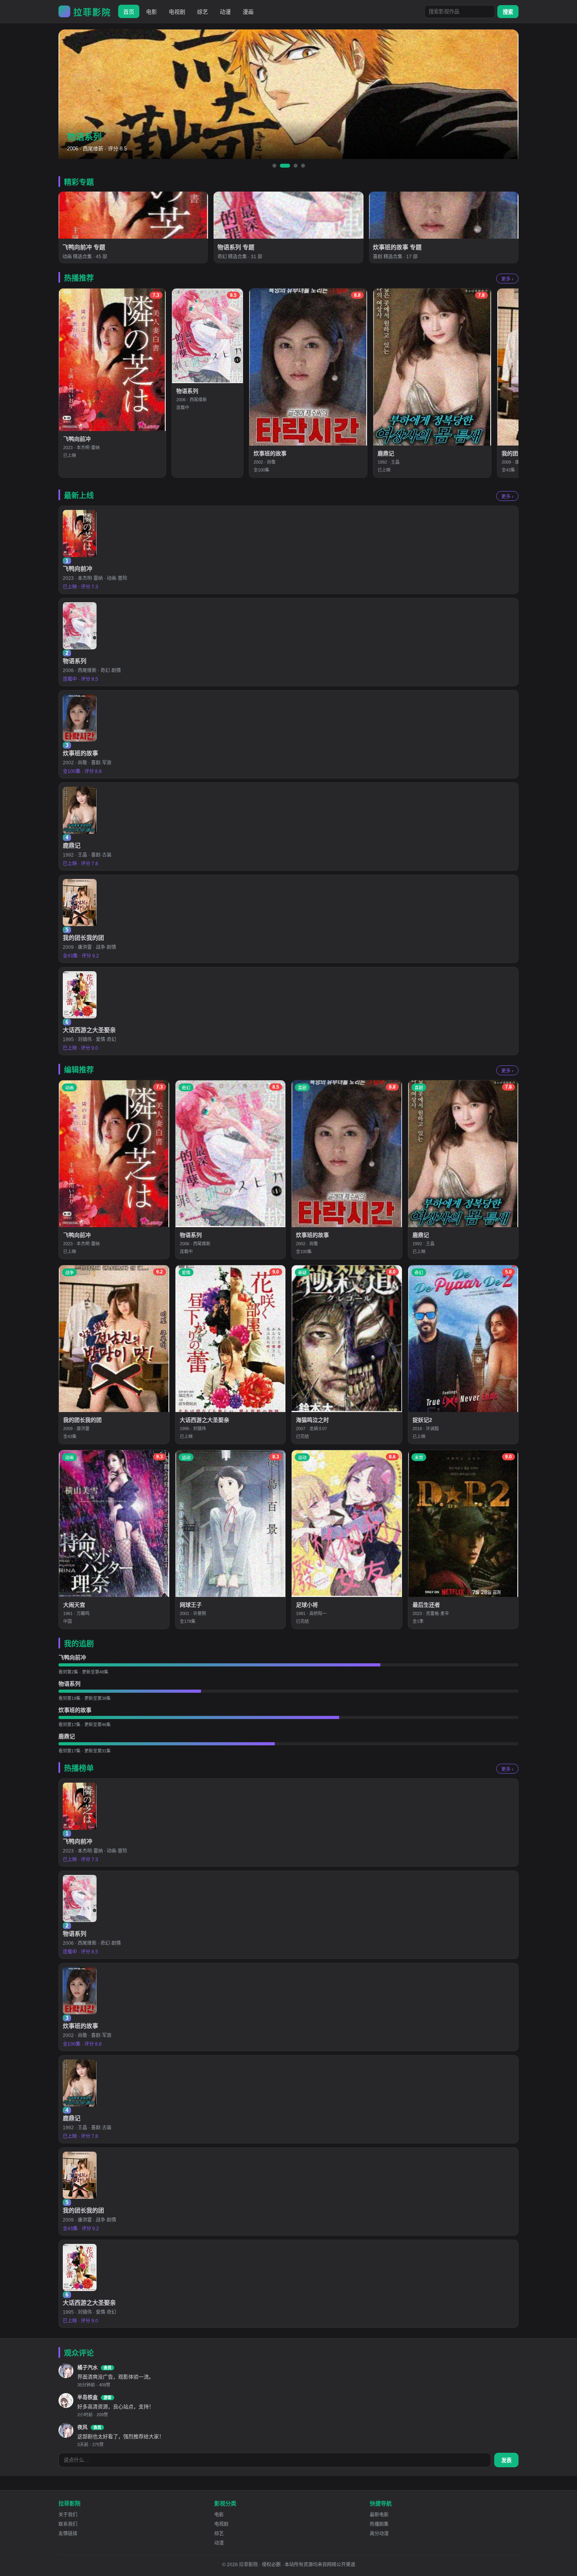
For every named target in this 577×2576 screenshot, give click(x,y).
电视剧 (177, 12)
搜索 (508, 12)
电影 (152, 12)
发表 (506, 2460)
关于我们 (68, 2515)
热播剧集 (379, 2524)
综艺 (203, 12)
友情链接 (68, 2534)
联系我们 (68, 2524)
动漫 (225, 12)
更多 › (507, 279)
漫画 (248, 12)
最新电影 (379, 2515)
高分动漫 (379, 2534)
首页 (129, 12)
